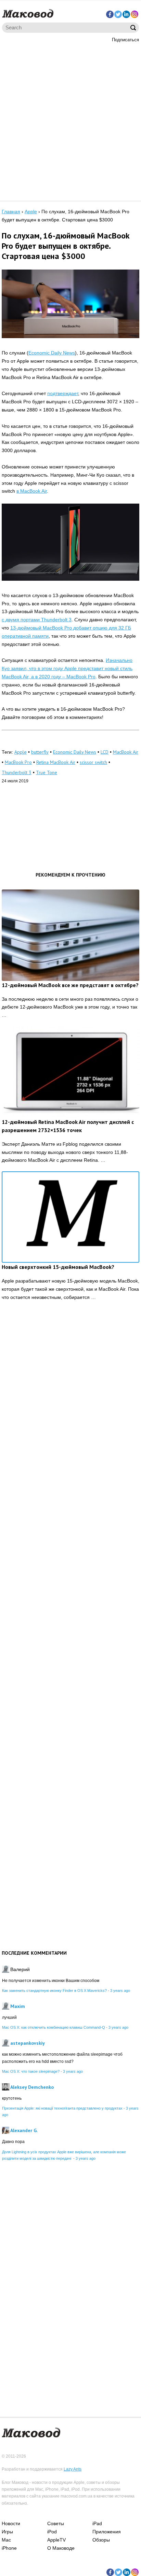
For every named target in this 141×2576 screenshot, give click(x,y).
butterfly (40, 752)
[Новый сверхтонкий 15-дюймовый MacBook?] (70, 1217)
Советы (56, 2523)
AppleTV (56, 2540)
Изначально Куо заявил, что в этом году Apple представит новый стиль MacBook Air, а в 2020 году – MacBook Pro (67, 668)
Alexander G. (24, 2130)
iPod (52, 2532)
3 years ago (120, 1991)
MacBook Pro (18, 762)
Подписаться (125, 40)
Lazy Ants (73, 2469)
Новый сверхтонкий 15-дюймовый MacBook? (58, 1267)
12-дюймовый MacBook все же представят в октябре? (70, 985)
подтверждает (63, 393)
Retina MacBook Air (56, 762)
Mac (6, 2540)
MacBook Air (126, 752)
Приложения (107, 2532)
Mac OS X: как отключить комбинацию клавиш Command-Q (54, 2027)
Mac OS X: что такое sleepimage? (31, 2071)
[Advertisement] (70, 121)
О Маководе (61, 2548)
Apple (21, 752)
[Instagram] (134, 14)
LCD (105, 752)
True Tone (47, 772)
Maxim (18, 2006)
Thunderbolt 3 (17, 772)
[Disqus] (70, 1412)
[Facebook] (110, 14)
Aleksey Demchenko (32, 2087)
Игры (7, 2532)
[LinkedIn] (126, 14)
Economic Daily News (52, 353)
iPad (97, 2523)
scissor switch (93, 762)
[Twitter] (118, 14)
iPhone (9, 2548)
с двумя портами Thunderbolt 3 (37, 620)
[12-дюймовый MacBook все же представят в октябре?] (70, 935)
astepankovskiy (28, 2043)
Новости (11, 2523)
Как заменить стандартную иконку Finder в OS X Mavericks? (54, 1991)
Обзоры (101, 2540)
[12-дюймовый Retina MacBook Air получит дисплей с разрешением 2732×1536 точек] (70, 1072)
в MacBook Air (32, 491)
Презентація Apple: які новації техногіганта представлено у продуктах (62, 2108)
